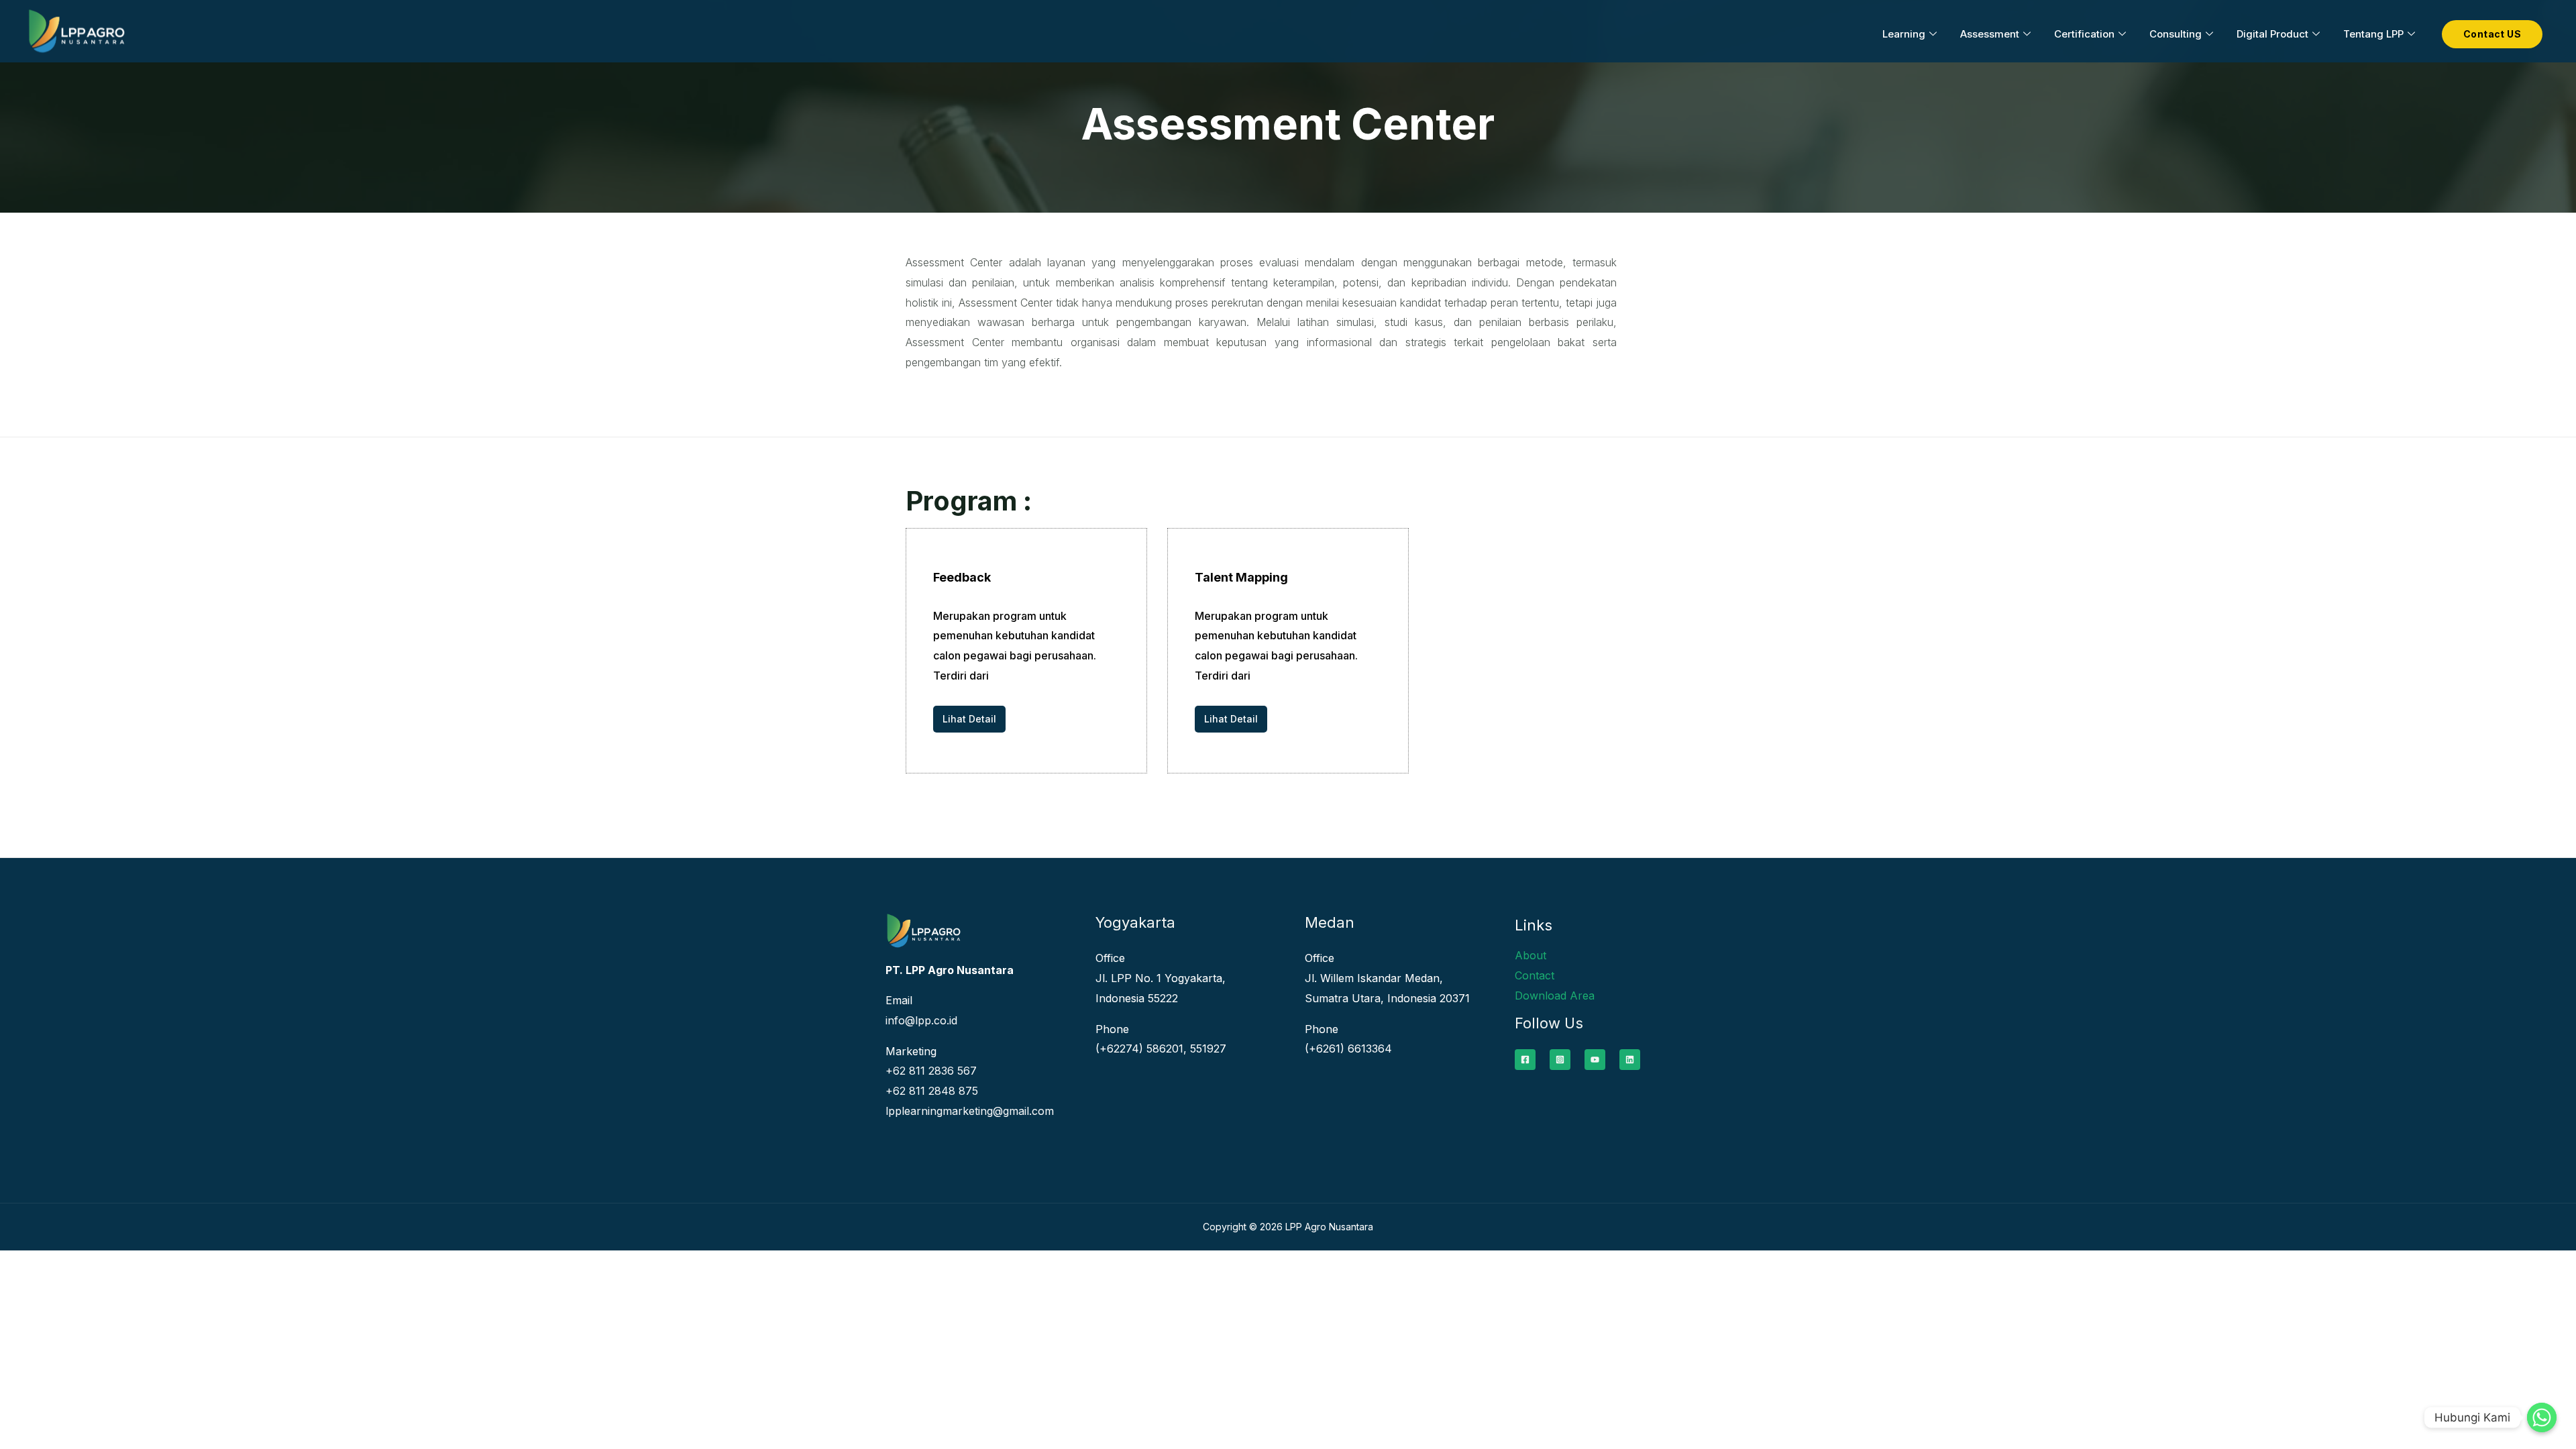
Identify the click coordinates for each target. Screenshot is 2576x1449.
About (1531, 955)
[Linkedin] (1630, 1060)
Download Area (1555, 996)
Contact (1535, 975)
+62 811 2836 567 (931, 1071)
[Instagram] (1560, 1060)
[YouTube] (1595, 1060)
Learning (1904, 34)
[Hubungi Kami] (2542, 1417)
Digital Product (2272, 34)
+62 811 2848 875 (932, 1091)
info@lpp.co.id (921, 1020)
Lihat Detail (969, 719)
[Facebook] (1525, 1060)
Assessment (1990, 34)
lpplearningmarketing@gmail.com (970, 1111)
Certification (2084, 34)
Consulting (2176, 34)
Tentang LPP (2373, 34)
